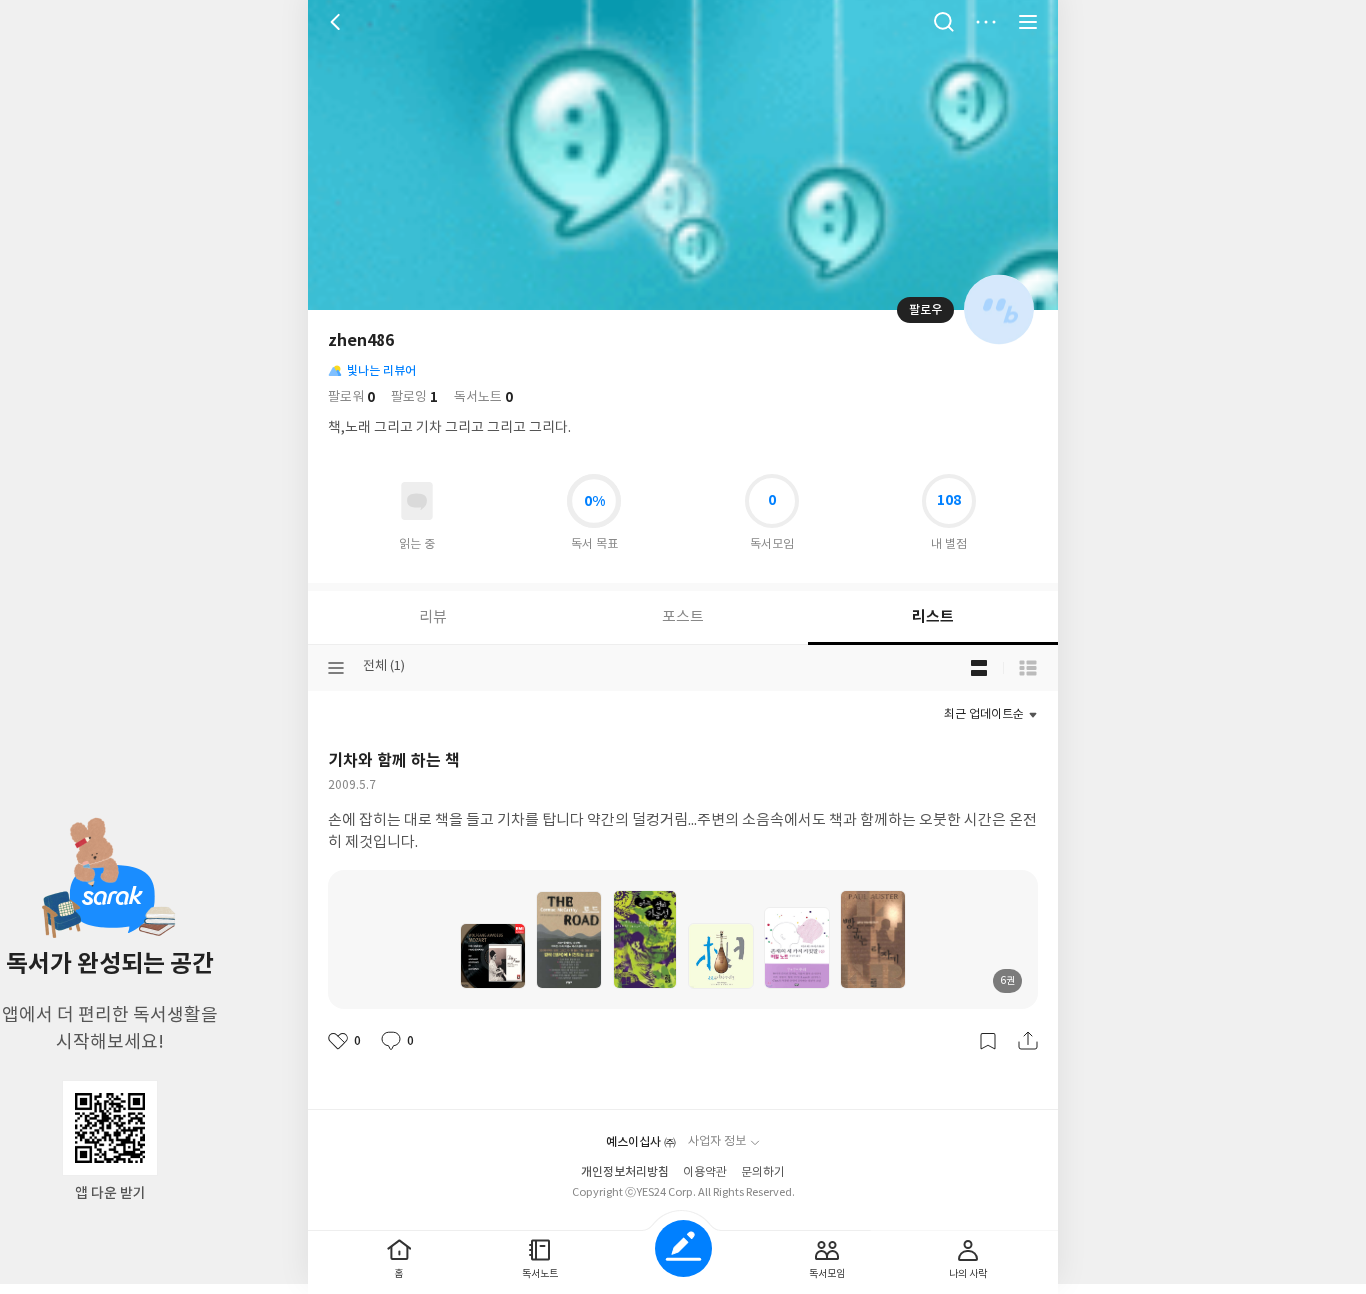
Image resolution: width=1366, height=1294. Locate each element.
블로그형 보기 (979, 668)
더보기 (986, 22)
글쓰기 (683, 1248)
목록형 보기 (1028, 668)
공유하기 (1028, 1041)
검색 (944, 22)
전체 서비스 (1028, 22)
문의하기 (763, 1172)
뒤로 (338, 22)
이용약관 (705, 1172)
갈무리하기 (988, 1041)
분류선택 (336, 668)
